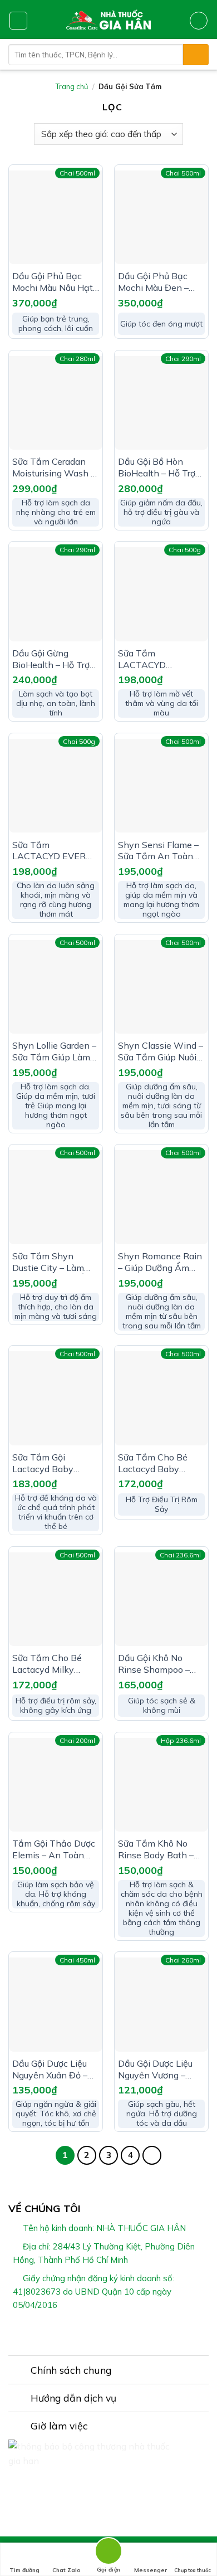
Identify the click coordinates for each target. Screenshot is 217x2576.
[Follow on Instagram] (102, 2331)
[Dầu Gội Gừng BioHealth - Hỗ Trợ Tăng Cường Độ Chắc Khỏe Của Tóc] (56, 594)
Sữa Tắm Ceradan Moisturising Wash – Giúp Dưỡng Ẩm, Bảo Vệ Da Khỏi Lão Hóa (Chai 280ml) (55, 468)
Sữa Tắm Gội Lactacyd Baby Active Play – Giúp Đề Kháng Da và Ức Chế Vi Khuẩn (52, 1463)
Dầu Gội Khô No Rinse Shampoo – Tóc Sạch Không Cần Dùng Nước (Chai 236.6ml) (161, 1664)
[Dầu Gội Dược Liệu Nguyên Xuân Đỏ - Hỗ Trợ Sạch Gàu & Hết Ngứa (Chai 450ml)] (56, 2004)
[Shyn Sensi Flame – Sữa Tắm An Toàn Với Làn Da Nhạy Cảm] (161, 786)
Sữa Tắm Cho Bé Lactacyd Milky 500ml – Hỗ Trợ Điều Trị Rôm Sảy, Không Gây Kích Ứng (54, 1664)
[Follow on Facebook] (88, 2331)
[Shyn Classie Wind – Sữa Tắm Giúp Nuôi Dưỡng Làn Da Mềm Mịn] (161, 987)
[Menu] (18, 21)
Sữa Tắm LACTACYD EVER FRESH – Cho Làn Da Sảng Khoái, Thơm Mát (55, 851)
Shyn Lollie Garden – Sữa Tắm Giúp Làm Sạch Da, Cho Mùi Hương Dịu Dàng (54, 1051)
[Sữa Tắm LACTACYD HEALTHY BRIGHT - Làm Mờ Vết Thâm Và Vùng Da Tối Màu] (161, 594)
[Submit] (196, 55)
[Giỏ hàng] (199, 21)
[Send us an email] (129, 2331)
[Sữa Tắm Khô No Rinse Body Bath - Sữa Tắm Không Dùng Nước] (161, 1785)
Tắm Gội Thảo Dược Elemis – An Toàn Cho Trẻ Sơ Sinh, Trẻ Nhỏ (54, 1849)
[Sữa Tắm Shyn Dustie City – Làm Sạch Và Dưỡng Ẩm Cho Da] (56, 1197)
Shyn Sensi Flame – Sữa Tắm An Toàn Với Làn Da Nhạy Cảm (158, 851)
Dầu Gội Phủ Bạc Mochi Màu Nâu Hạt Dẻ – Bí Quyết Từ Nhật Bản (53, 282)
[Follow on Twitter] (115, 2331)
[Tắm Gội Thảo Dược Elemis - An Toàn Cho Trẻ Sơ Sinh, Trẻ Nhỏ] (56, 1785)
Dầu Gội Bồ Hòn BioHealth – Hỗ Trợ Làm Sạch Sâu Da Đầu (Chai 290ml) (157, 468)
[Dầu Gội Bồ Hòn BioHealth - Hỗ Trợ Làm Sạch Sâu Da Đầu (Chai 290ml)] (161, 403)
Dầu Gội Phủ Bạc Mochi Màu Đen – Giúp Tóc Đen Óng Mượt (155, 282)
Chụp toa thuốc (193, 2570)
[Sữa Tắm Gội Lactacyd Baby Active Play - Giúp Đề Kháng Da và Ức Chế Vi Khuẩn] (56, 1398)
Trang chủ (72, 86)
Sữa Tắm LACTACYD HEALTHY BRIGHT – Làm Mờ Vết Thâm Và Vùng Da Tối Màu (159, 659)
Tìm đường (24, 2570)
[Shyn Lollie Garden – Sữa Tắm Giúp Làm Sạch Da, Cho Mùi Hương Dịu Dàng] (56, 987)
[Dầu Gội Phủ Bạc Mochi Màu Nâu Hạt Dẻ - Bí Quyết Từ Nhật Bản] (56, 217)
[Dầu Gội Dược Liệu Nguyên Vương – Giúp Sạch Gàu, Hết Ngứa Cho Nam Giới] (161, 2004)
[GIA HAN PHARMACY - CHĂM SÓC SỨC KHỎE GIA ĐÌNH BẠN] (109, 20)
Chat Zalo (66, 2570)
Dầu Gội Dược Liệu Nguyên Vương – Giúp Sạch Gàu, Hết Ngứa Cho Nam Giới (158, 2069)
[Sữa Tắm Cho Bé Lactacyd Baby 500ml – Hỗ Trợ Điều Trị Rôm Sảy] (161, 1398)
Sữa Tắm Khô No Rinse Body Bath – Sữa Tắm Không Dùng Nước (156, 1849)
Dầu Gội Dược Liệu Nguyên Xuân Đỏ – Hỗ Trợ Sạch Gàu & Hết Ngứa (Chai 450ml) (51, 2069)
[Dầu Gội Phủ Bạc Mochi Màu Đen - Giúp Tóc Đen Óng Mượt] (161, 217)
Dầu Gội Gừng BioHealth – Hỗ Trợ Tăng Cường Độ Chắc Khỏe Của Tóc (53, 659)
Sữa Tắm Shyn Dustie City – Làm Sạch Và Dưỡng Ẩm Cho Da (53, 1262)
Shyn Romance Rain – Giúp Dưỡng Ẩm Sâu (160, 1262)
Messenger (151, 2570)
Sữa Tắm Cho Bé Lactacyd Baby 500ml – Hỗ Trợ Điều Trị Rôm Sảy (160, 1463)
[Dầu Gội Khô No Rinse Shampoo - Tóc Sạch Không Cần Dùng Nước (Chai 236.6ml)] (161, 1599)
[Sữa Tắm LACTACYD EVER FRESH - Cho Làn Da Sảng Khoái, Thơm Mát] (56, 786)
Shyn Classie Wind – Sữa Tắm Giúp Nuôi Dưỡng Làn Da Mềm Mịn (161, 1051)
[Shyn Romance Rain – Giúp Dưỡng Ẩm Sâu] (161, 1197)
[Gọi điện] (108, 2553)
